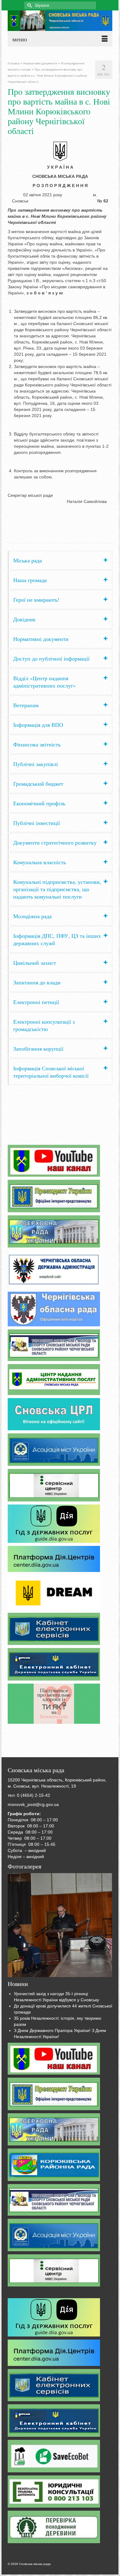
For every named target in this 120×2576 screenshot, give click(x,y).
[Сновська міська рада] (60, 21)
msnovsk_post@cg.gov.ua (33, 1804)
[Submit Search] (29, 5)
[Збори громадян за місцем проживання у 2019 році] (60, 1925)
